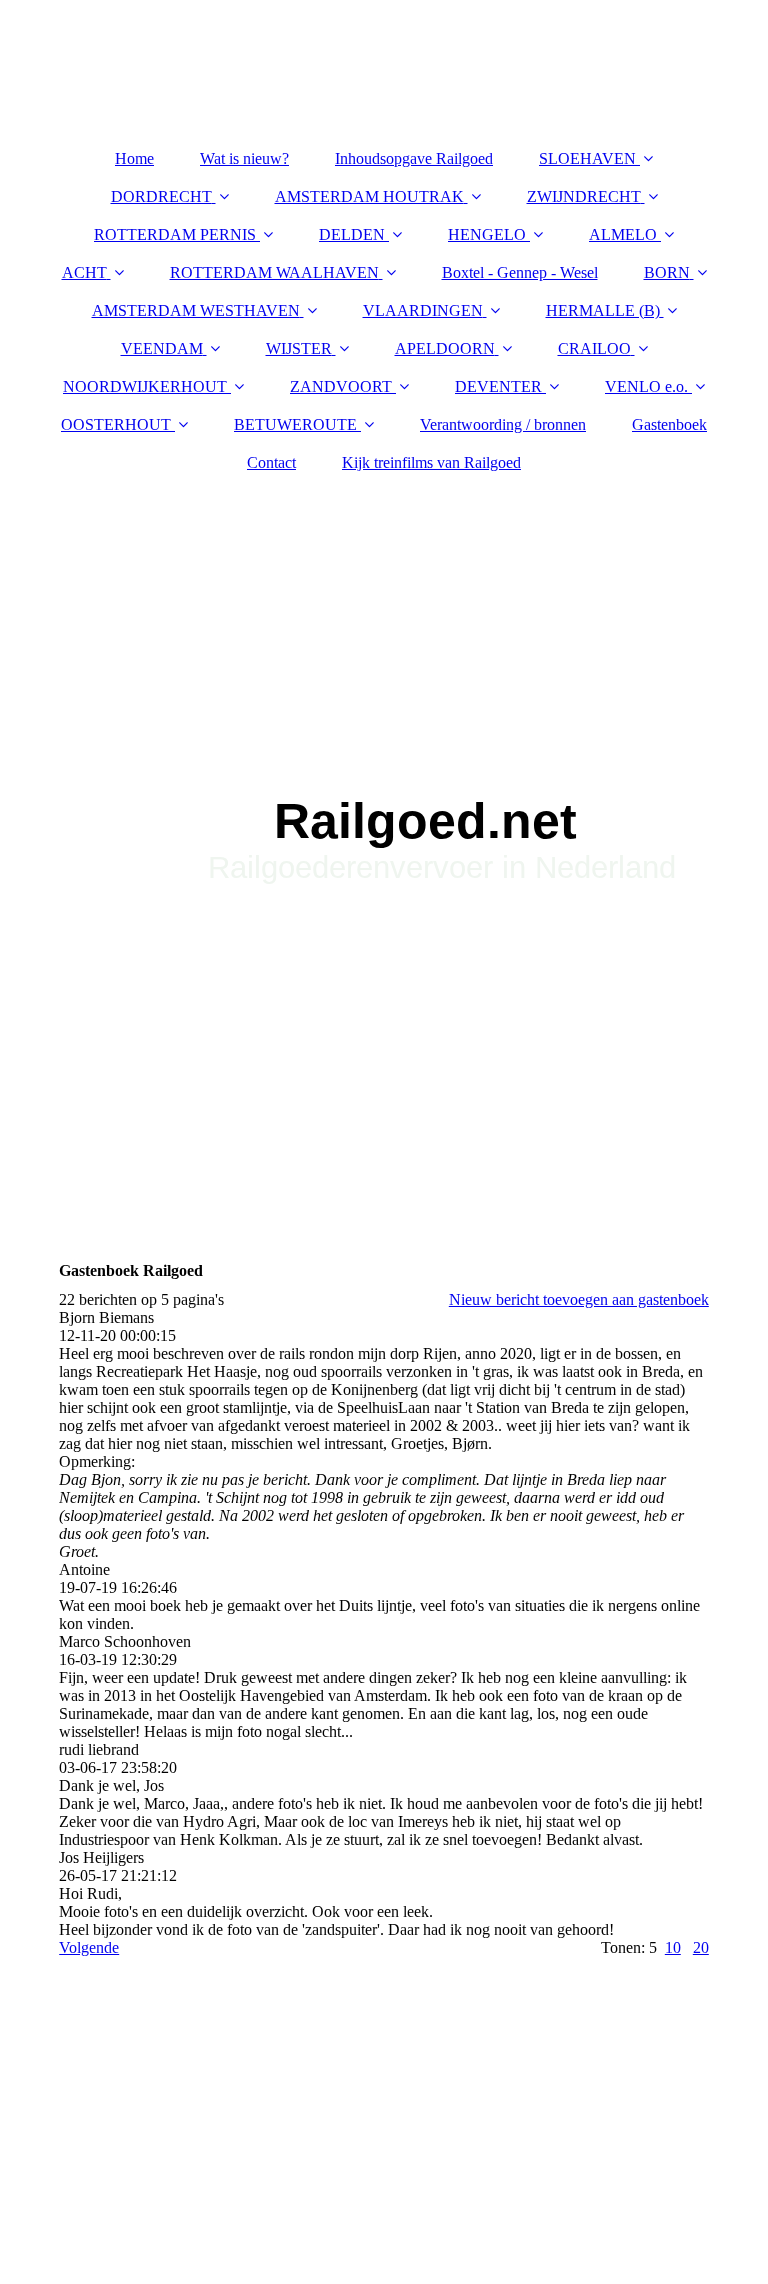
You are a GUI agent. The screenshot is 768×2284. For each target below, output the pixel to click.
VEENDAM (162, 348)
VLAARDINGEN (423, 310)
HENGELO (487, 234)
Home (134, 158)
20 (701, 1947)
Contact (271, 462)
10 (673, 1947)
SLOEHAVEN (587, 158)
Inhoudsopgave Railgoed (414, 158)
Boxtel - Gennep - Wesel (520, 272)
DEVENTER (498, 386)
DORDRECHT (161, 196)
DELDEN (352, 234)
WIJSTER (299, 348)
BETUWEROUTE (295, 424)
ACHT (84, 272)
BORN (667, 272)
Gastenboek (669, 424)
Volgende (89, 1947)
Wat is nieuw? (244, 158)
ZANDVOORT (341, 386)
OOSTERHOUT (116, 424)
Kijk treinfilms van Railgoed (431, 462)
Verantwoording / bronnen (503, 424)
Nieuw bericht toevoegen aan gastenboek (579, 1299)
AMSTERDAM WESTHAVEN (196, 310)
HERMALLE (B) (603, 310)
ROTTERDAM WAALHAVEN (274, 272)
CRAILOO (594, 348)
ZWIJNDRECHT (584, 196)
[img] (384, 738)
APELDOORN (445, 348)
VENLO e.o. (646, 386)
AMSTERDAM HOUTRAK (369, 196)
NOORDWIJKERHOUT (145, 386)
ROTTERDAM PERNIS (175, 234)
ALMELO (623, 234)
